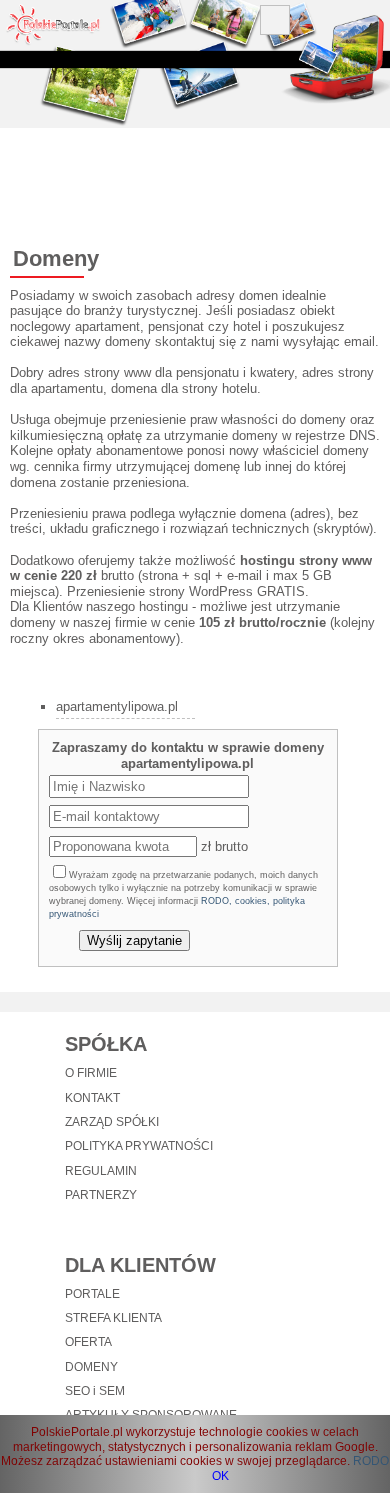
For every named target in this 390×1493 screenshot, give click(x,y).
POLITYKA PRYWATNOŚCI (139, 1146)
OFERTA (88, 1342)
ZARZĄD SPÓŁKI (112, 1122)
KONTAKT (92, 1098)
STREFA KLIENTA (113, 1318)
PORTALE (92, 1294)
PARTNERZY (101, 1195)
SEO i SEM (95, 1391)
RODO (371, 1461)
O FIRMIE (91, 1073)
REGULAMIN (101, 1171)
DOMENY (91, 1367)
